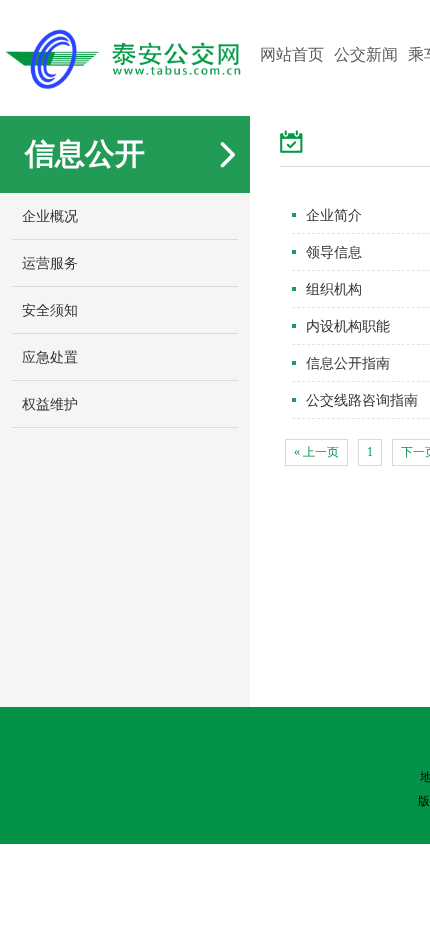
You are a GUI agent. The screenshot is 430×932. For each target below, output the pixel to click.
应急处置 (50, 357)
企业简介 (334, 215)
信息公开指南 (348, 363)
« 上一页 (316, 452)
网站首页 (292, 54)
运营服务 (50, 263)
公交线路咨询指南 (362, 400)
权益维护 (50, 404)
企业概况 (50, 216)
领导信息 (334, 252)
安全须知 (50, 310)
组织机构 (334, 289)
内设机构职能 (348, 326)
